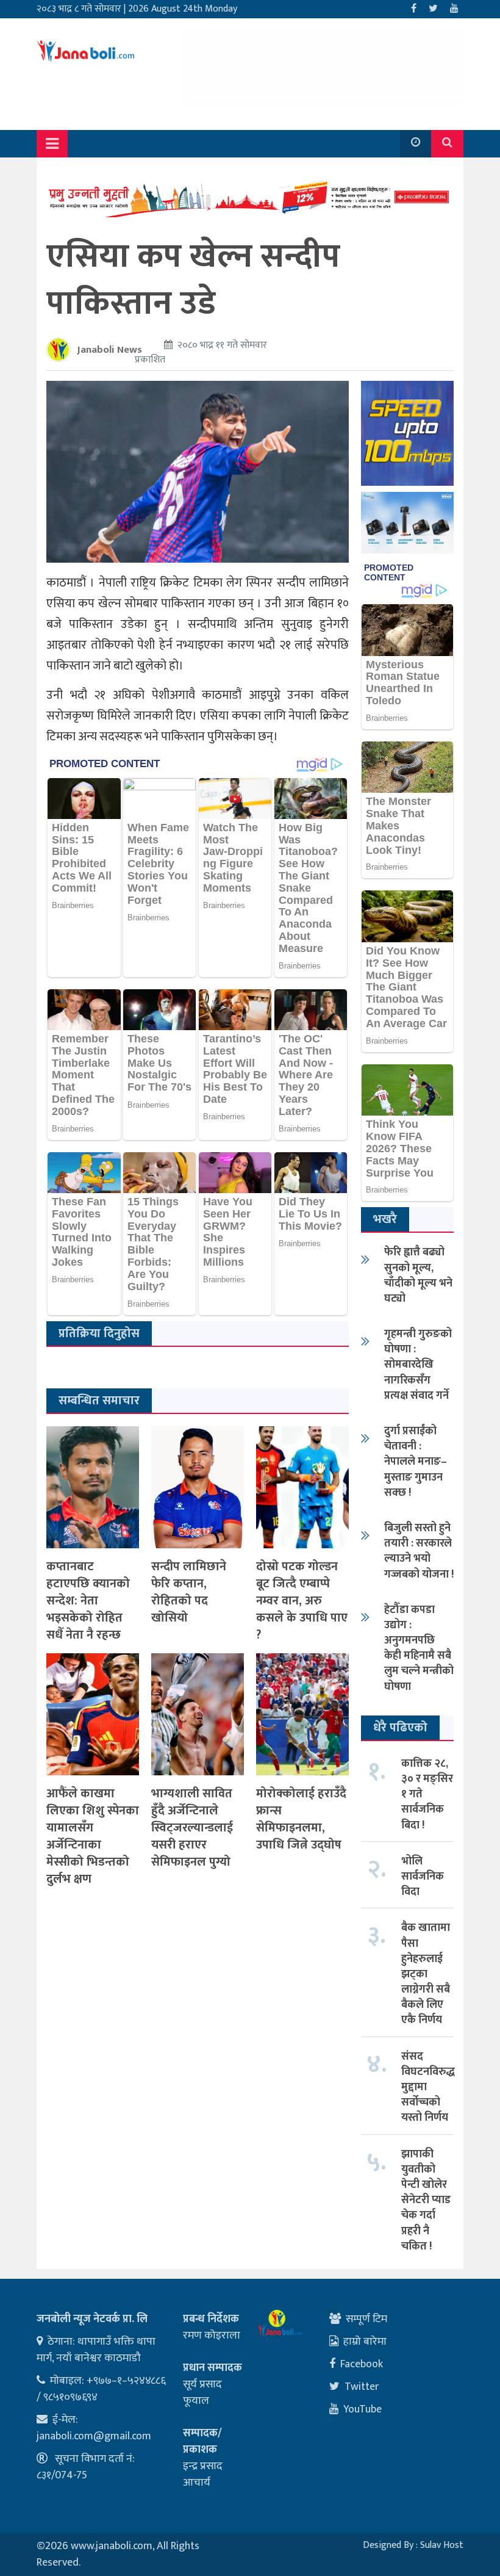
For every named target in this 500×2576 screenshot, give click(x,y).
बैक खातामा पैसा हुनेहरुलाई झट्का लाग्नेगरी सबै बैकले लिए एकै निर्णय (426, 1974)
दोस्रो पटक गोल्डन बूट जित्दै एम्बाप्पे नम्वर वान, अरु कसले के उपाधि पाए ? (302, 1601)
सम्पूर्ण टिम (366, 2319)
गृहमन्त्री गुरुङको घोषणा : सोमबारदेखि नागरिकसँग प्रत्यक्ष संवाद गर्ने (418, 1365)
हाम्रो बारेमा (365, 2342)
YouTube (362, 2409)
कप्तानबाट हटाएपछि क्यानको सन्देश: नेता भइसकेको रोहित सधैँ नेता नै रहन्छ (88, 1601)
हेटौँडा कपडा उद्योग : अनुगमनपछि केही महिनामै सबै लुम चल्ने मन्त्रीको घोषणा (419, 1648)
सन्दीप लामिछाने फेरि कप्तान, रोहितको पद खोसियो (189, 1592)
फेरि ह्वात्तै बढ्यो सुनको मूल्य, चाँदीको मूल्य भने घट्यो (418, 1275)
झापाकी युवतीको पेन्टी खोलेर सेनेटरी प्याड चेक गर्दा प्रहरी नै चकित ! (426, 2200)
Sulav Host (442, 2545)
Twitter (362, 2387)
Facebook (362, 2364)
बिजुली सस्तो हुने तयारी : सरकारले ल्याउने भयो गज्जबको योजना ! (419, 1551)
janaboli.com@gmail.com (94, 2436)
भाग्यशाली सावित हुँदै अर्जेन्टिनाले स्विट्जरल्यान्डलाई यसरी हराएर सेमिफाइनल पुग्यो (192, 1828)
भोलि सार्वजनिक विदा (423, 1877)
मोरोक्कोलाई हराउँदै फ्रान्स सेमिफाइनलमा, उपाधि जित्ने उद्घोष (301, 1819)
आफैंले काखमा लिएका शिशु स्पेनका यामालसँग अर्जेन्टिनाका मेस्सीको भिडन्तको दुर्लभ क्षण (93, 1836)
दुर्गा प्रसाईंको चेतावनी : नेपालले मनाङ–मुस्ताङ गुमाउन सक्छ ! (416, 1462)
